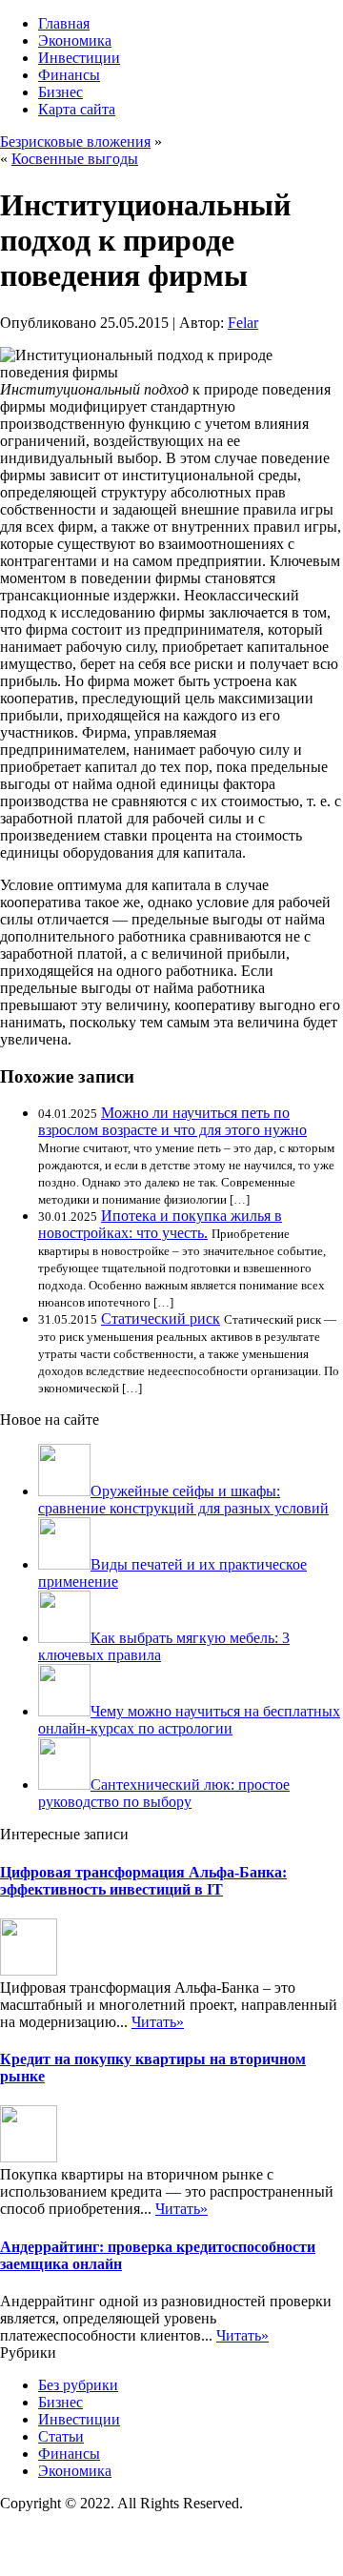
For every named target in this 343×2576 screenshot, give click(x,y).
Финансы (69, 75)
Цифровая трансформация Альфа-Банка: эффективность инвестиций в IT (143, 1881)
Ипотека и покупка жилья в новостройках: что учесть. (160, 1224)
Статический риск (161, 1318)
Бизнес (61, 92)
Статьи (61, 2436)
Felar (243, 323)
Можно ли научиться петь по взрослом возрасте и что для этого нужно (172, 1121)
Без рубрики (78, 2385)
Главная (64, 23)
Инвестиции (79, 58)
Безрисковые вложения (75, 142)
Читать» (158, 2022)
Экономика (75, 41)
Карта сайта (77, 109)
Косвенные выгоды (75, 159)
